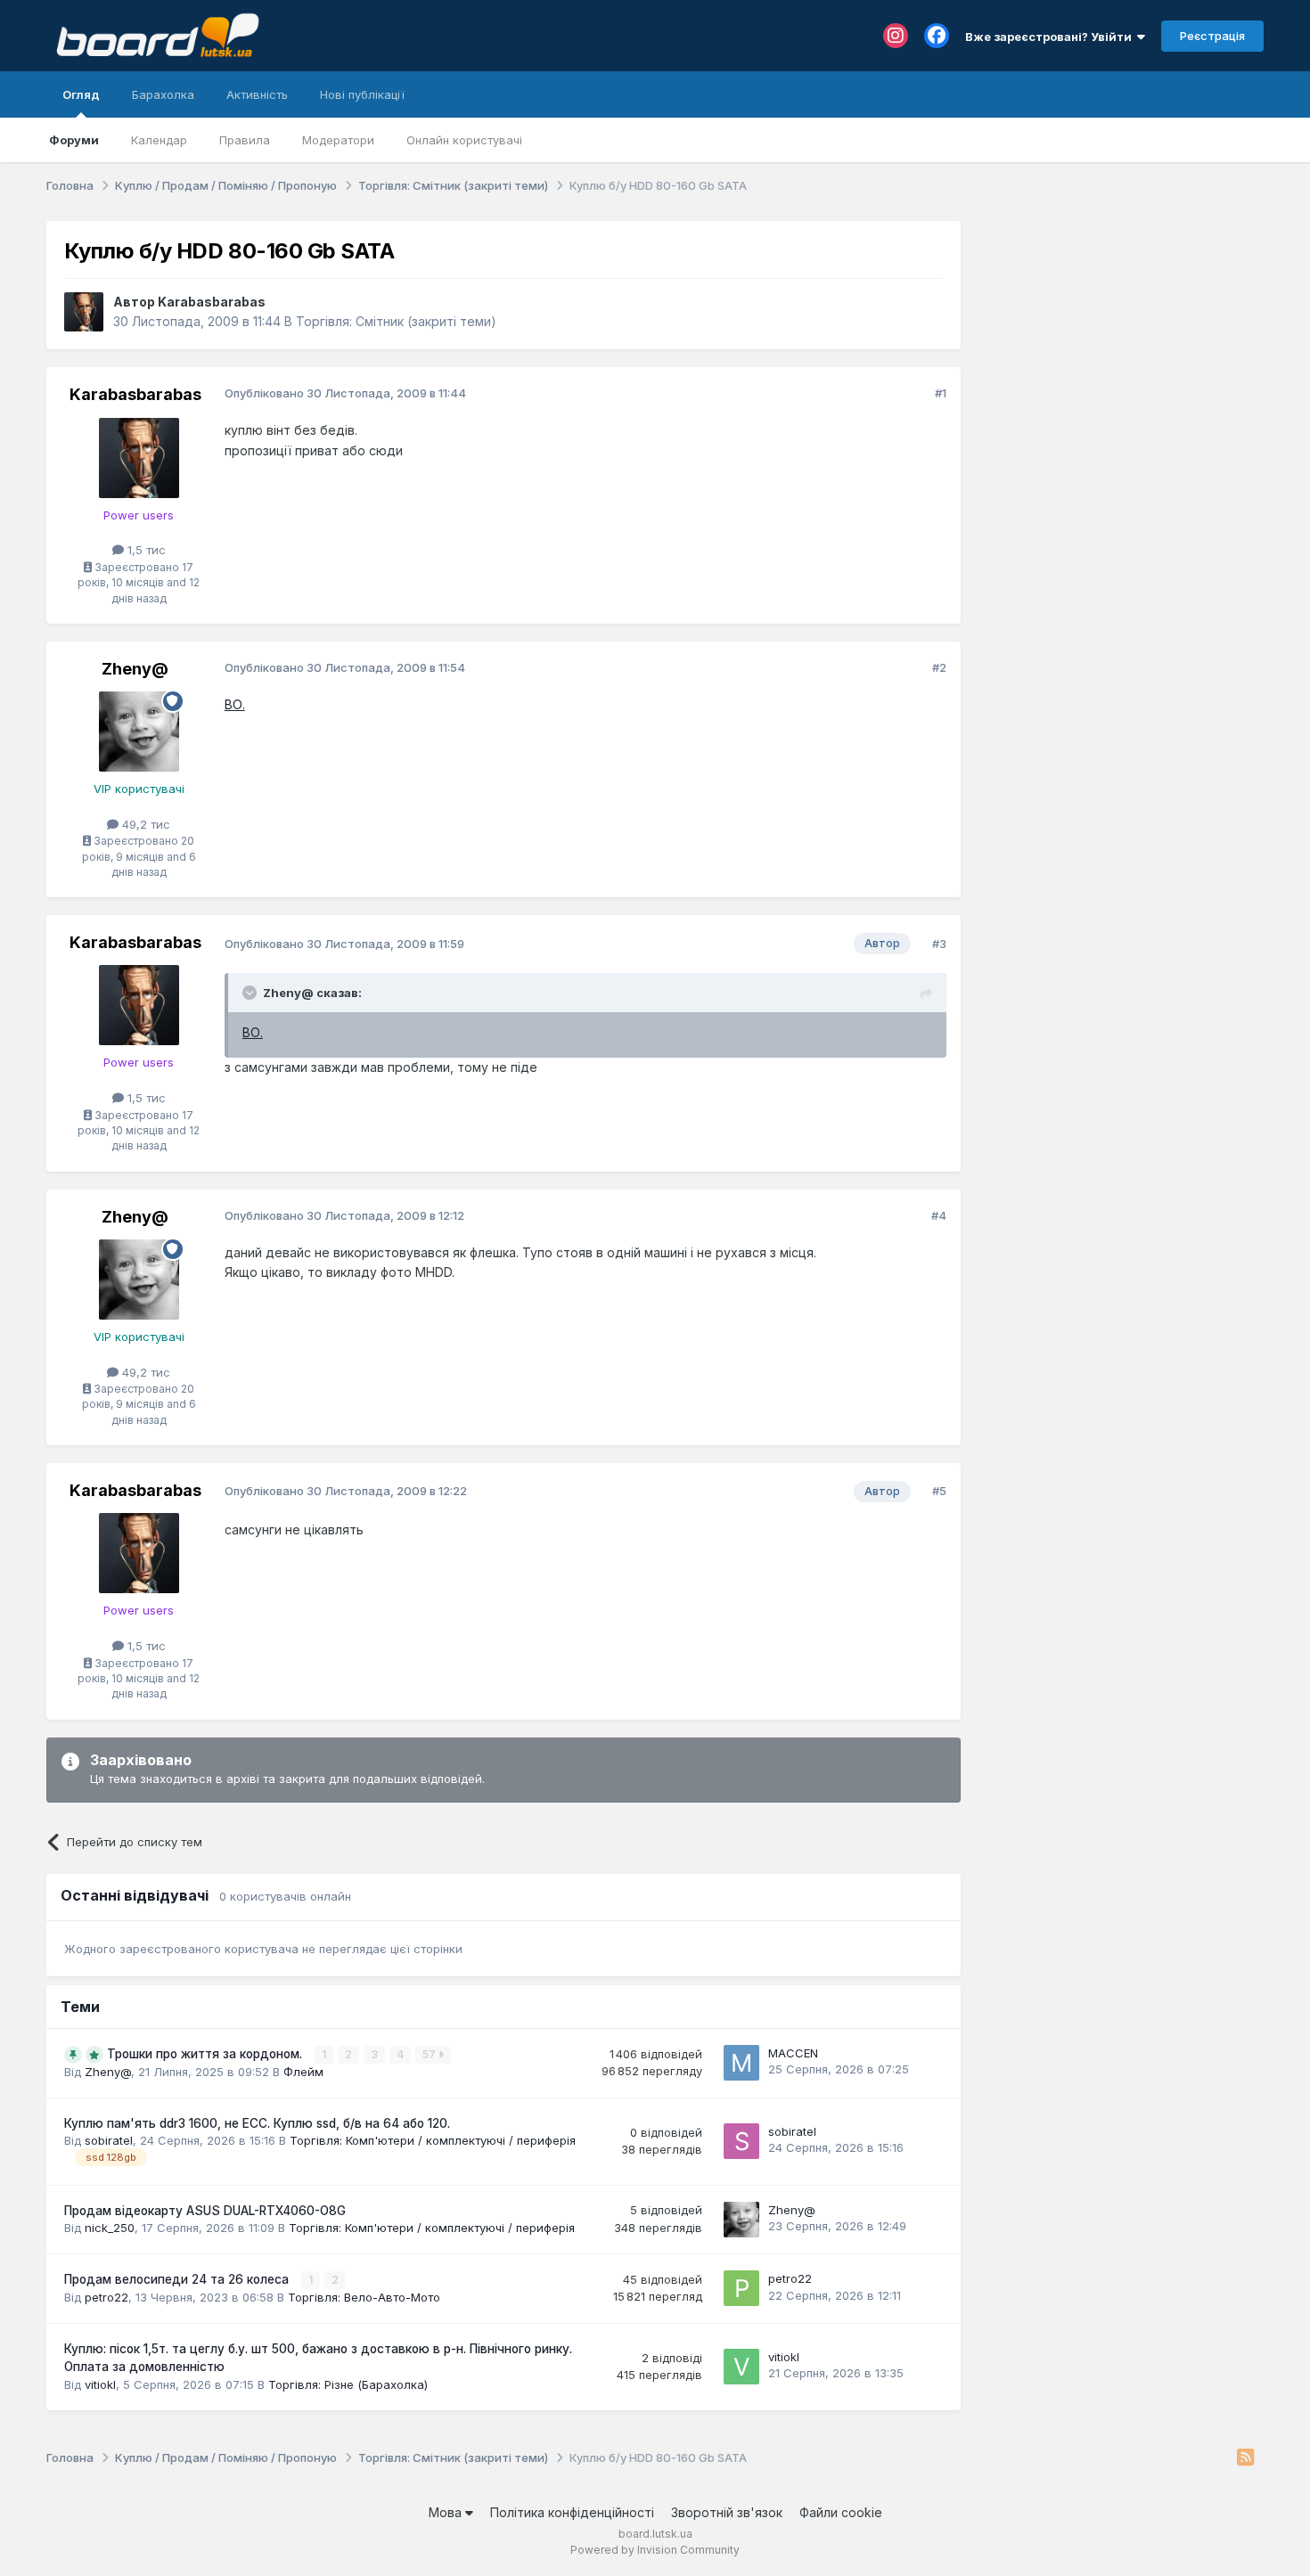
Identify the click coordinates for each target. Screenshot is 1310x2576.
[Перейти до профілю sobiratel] (741, 2141)
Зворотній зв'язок (727, 2512)
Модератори (338, 140)
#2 (939, 667)
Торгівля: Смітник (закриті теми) (396, 321)
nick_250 (110, 2228)
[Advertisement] (1121, 332)
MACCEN (793, 2053)
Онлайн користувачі (464, 140)
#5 (939, 1491)
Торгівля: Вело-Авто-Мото (364, 2297)
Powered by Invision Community (655, 2550)
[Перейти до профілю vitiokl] (741, 2367)
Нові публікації (362, 94)
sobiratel (109, 2140)
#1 (941, 393)
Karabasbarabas (212, 302)
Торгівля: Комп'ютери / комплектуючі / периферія (433, 2140)
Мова (447, 2512)
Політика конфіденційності (572, 2512)
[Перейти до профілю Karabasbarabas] (84, 312)
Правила (245, 140)
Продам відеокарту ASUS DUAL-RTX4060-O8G (205, 2211)
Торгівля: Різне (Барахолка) (348, 2384)
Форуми (74, 140)
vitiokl (100, 2384)
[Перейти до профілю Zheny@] (139, 732)
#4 (939, 1215)
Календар (159, 140)
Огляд (81, 94)
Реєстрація (1212, 36)
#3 (939, 944)
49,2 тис (144, 824)
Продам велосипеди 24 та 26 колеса (178, 2279)
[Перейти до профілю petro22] (741, 2288)
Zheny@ (135, 669)
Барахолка (163, 94)
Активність (257, 94)
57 (430, 2054)
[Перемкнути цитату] (251, 993)
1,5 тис (145, 550)
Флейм (303, 2072)
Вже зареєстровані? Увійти (1051, 37)
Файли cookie (841, 2512)
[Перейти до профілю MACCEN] (741, 2063)
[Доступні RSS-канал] (1245, 2458)
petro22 (106, 2297)
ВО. (235, 704)
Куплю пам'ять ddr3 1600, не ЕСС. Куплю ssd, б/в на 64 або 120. (257, 2123)
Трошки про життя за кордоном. (206, 2054)
